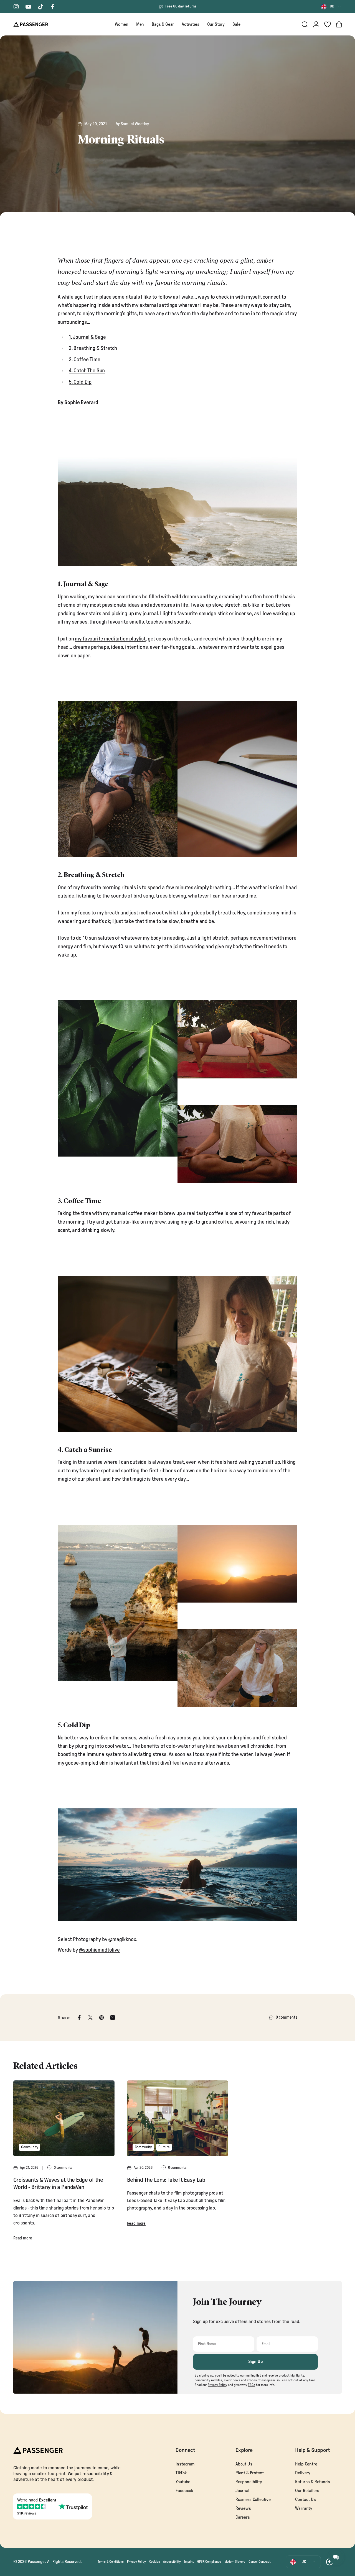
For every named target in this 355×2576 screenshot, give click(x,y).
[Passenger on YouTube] (28, 7)
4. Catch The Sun (87, 371)
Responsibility (249, 2482)
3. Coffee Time (85, 360)
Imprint (189, 2562)
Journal (242, 2491)
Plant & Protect (249, 2473)
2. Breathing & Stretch (93, 348)
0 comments (286, 2017)
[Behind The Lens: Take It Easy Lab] (178, 2118)
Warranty (304, 2508)
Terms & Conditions (111, 2562)
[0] (328, 24)
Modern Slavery (235, 2562)
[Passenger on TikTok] (40, 7)
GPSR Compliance (209, 2562)
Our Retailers (307, 2491)
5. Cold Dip (80, 382)
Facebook (184, 2491)
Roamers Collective (253, 2500)
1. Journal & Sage (87, 337)
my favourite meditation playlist (110, 639)
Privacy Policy (136, 2562)
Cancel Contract (259, 2562)
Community (30, 2147)
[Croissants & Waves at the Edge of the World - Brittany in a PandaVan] (64, 2118)
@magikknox (122, 1940)
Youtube (183, 2482)
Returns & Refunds (312, 2482)
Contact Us (305, 2500)
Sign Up (256, 2362)
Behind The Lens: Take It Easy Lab (166, 2180)
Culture (164, 2147)
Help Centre (306, 2464)
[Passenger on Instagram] (16, 7)
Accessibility (172, 2562)
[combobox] (331, 7)
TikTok (181, 2473)
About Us (244, 2464)
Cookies (155, 2562)
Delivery (303, 2473)
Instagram (185, 2464)
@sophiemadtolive (99, 1950)
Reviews (243, 2508)
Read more (23, 2238)
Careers (243, 2517)
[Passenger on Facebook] (53, 7)
